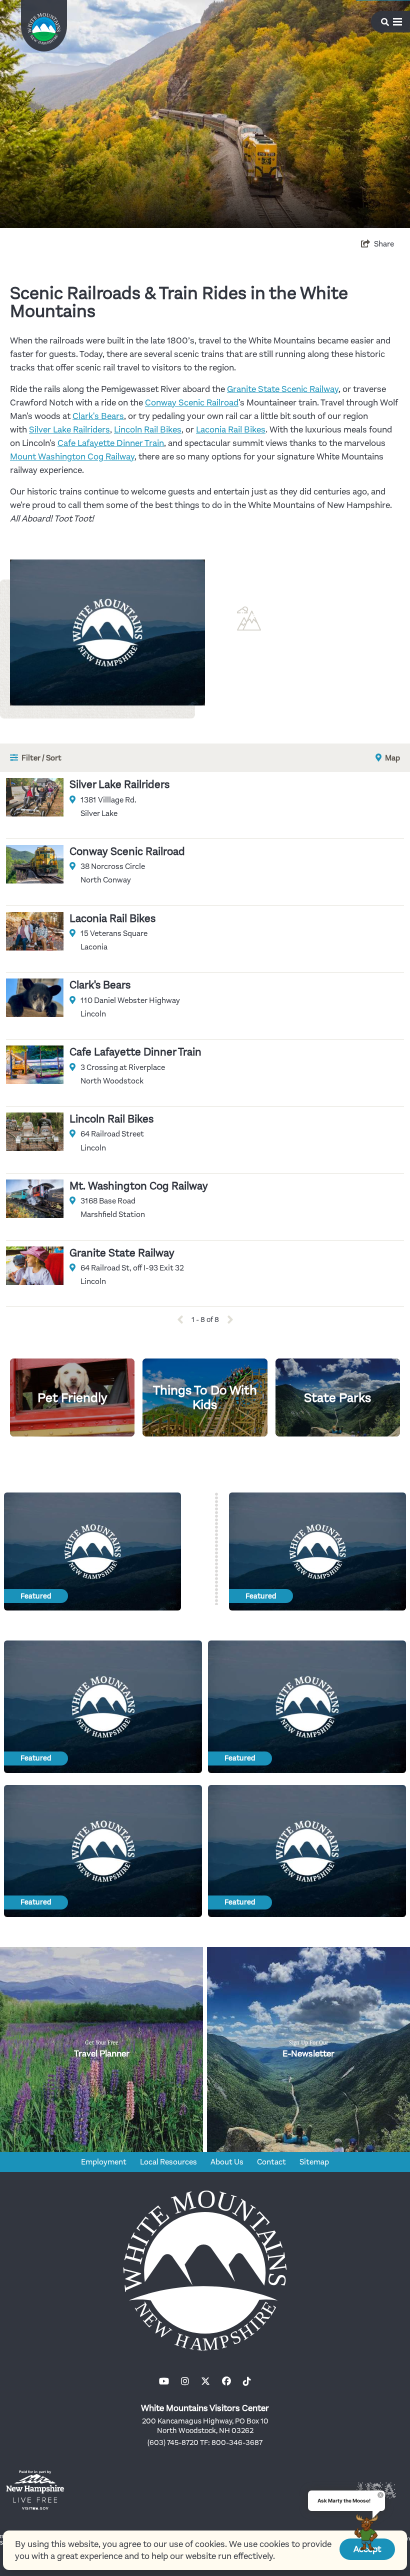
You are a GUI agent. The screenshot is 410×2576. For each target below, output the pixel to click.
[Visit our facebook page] (226, 2381)
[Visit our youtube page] (164, 2381)
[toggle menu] (391, 22)
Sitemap (314, 2162)
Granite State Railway (122, 1253)
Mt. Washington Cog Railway (139, 1186)
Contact (271, 2162)
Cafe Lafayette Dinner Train (111, 443)
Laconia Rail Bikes (231, 429)
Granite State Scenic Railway (283, 389)
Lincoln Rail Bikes (148, 429)
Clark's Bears (98, 416)
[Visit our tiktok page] (247, 2381)
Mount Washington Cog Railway (72, 456)
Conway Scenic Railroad (192, 402)
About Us (227, 2162)
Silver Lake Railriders (69, 429)
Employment (104, 2162)
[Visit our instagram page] (185, 2381)
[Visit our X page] (205, 2381)
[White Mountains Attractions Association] (44, 29)
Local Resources (168, 2162)
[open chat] (366, 2532)
